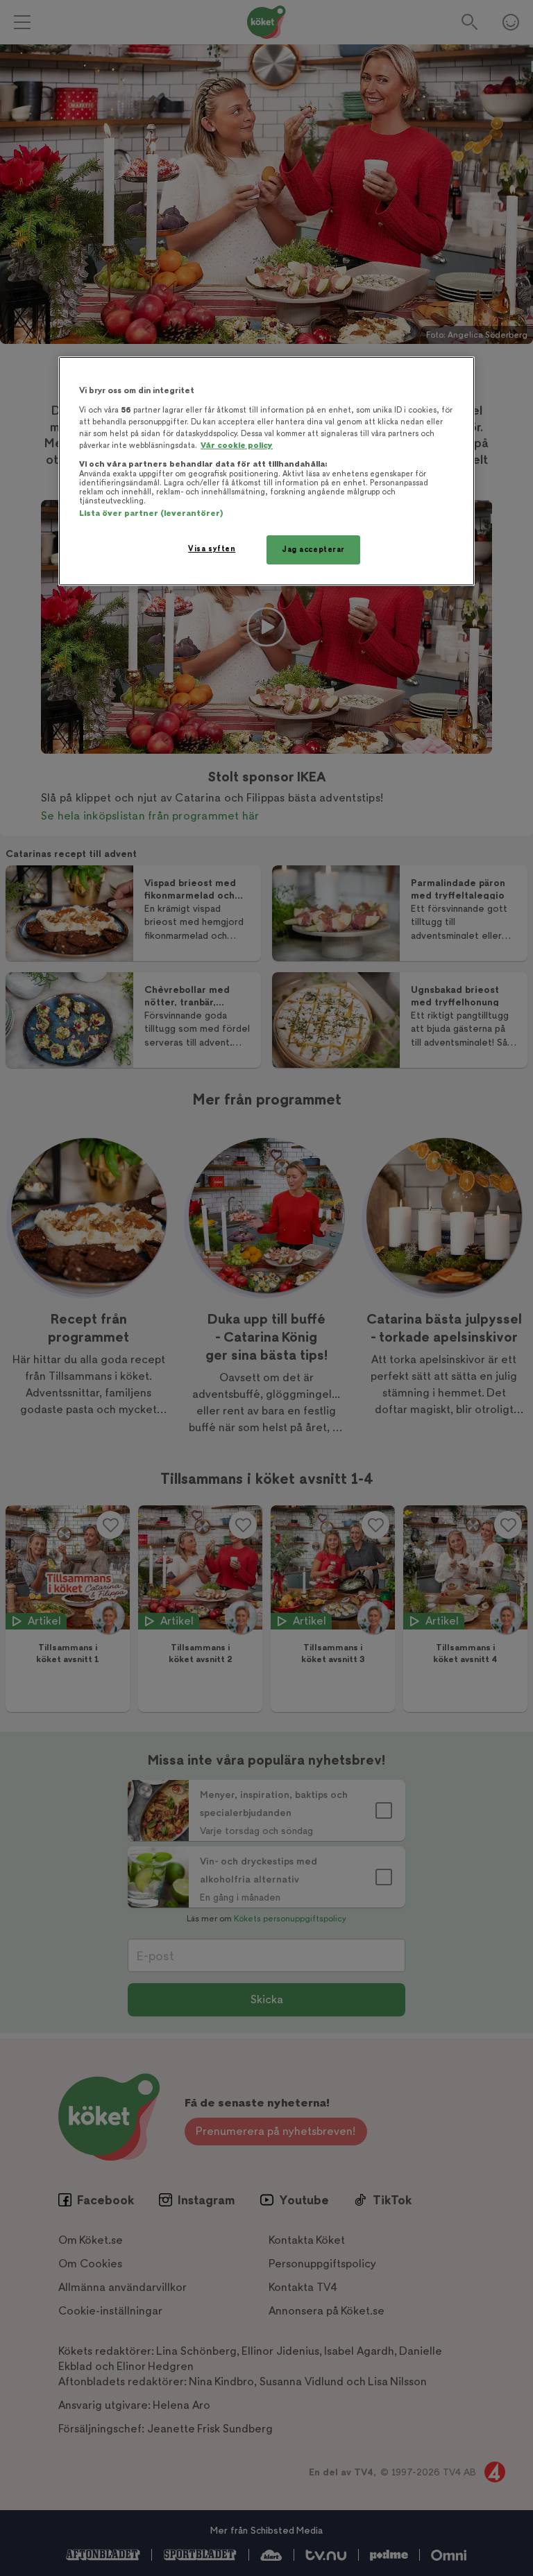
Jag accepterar (313, 550)
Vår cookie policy (237, 446)
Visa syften (212, 549)
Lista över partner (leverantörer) (151, 513)
